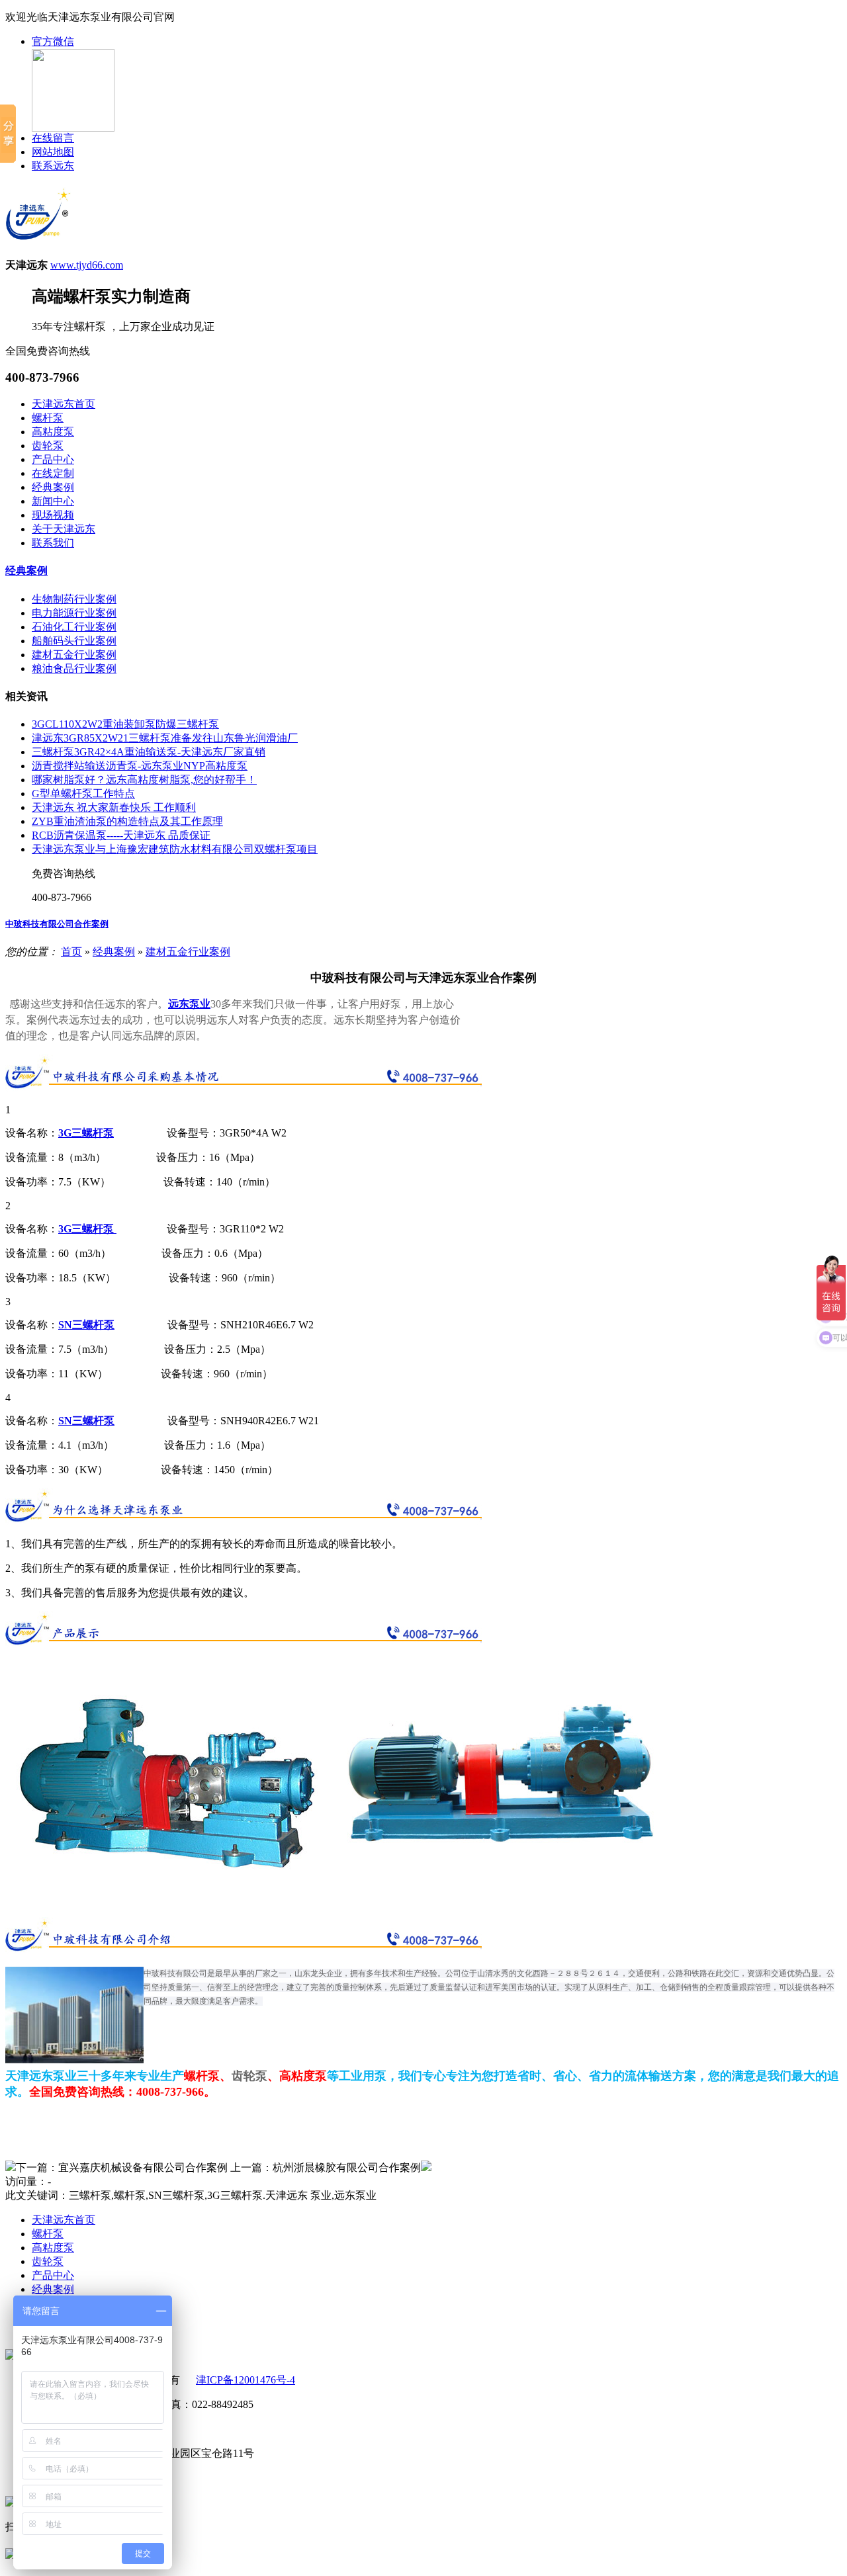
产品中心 (53, 459)
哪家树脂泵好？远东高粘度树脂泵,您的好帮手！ (144, 780)
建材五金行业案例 (74, 655)
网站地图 (53, 152)
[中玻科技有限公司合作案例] (11, 2168)
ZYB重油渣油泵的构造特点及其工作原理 (127, 821)
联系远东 (53, 166)
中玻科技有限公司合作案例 (57, 924)
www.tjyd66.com (87, 265)
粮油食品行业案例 (74, 668)
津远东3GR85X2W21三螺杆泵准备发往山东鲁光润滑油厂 (165, 738)
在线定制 (53, 473)
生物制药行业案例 (74, 599)
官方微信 (53, 41)
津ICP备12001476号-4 (245, 2380)
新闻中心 (53, 501)
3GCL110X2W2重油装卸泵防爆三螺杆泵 (125, 724)
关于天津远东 (64, 529)
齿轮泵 (48, 446)
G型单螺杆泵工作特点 (83, 794)
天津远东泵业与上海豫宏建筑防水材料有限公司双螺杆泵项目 (175, 849)
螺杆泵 (48, 418)
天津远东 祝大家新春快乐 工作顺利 (114, 807)
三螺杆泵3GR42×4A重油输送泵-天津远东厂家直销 (149, 752)
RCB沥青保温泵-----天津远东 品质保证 (121, 835)
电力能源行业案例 (74, 613)
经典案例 (53, 487)
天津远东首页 (64, 404)
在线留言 (53, 138)
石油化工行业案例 (74, 627)
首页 (71, 952)
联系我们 (53, 543)
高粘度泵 (53, 432)
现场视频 (53, 515)
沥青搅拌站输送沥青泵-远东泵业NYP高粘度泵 (140, 766)
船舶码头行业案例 (74, 641)
